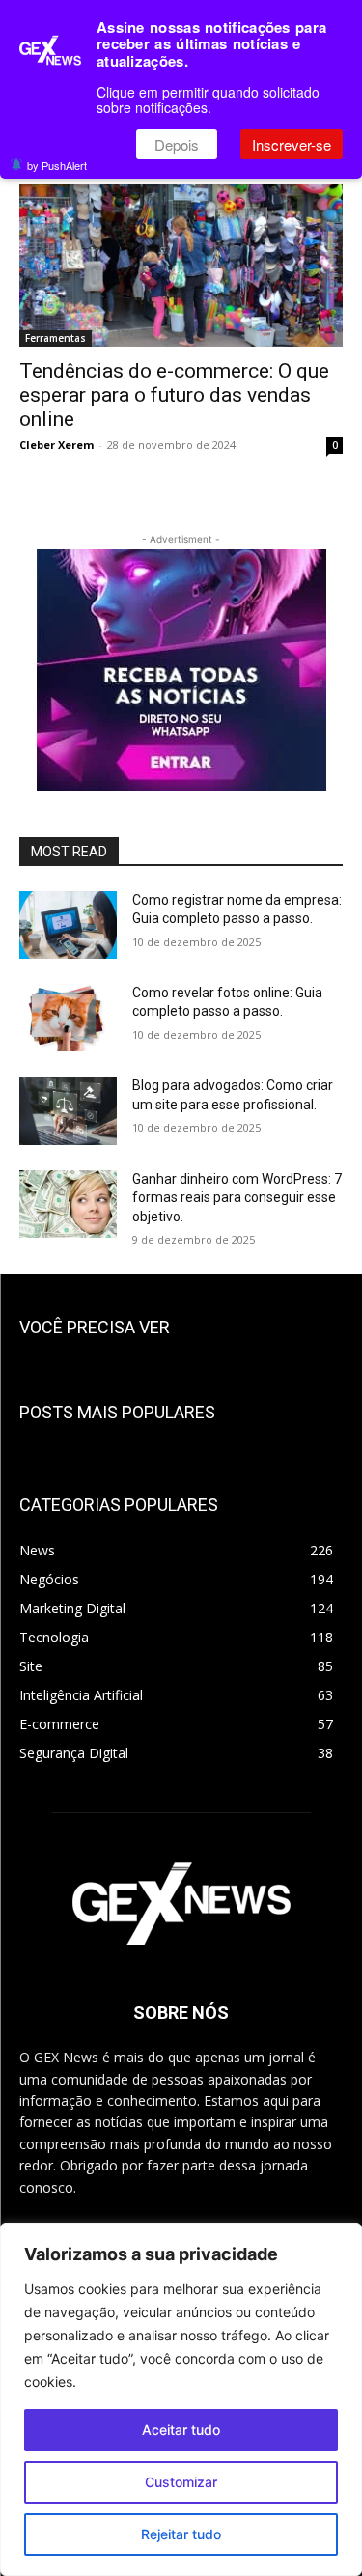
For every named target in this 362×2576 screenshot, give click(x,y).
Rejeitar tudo (181, 2534)
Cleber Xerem (56, 445)
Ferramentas (56, 338)
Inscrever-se (292, 144)
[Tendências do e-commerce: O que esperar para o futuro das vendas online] (181, 266)
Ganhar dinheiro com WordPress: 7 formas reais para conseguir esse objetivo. (237, 1198)
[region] (181, 2399)
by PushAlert (57, 165)
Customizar (181, 2482)
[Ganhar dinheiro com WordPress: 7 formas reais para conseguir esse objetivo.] (68, 1204)
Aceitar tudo (181, 2430)
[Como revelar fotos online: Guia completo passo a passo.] (68, 1018)
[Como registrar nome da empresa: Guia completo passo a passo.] (68, 925)
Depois (177, 144)
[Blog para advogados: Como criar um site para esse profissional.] (68, 1110)
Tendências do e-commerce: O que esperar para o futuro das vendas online (174, 395)
